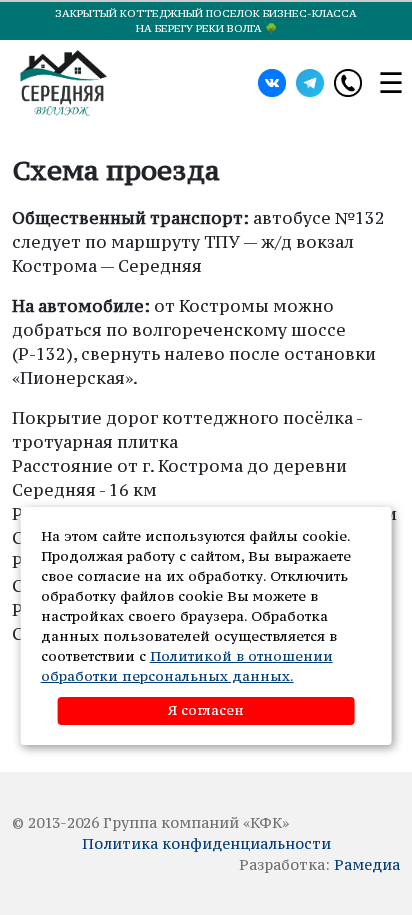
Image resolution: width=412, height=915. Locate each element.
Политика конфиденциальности (206, 843)
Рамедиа (367, 864)
